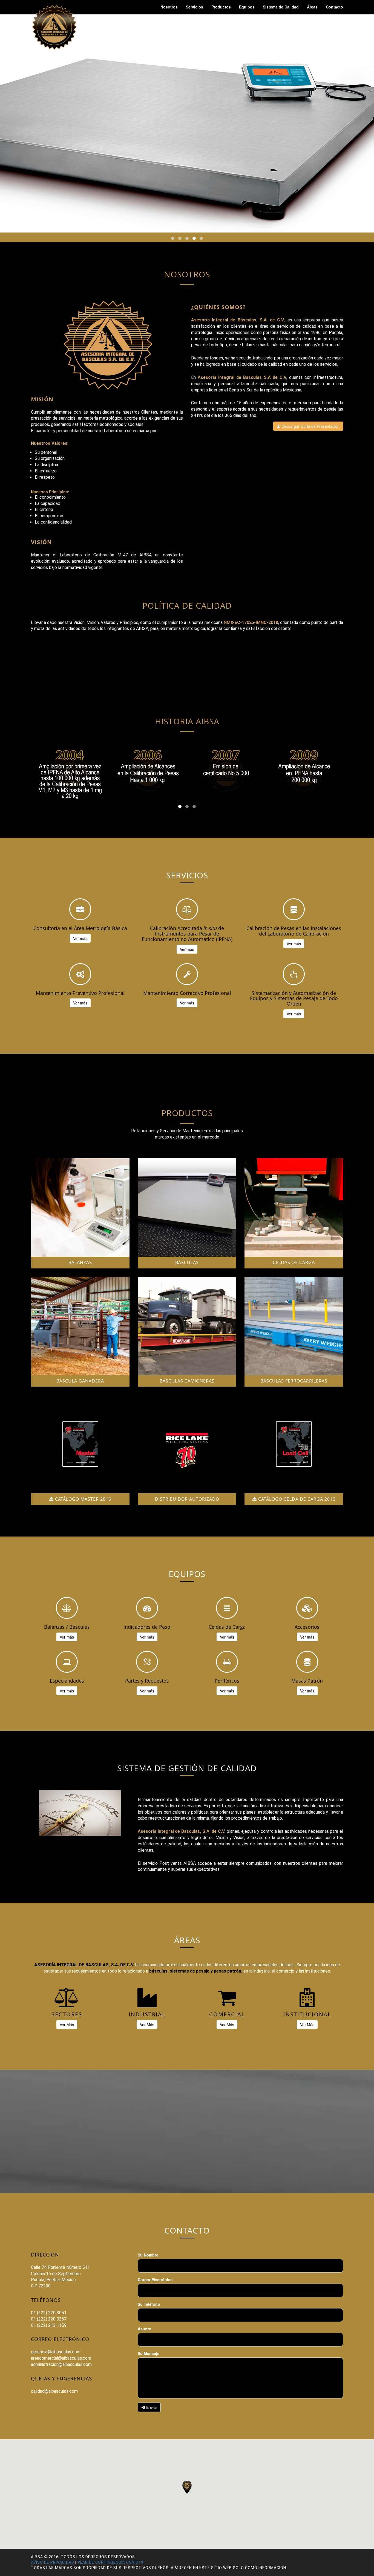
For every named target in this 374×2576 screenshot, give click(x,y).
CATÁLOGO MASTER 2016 (82, 1499)
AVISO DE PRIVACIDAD (53, 2562)
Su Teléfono (149, 2304)
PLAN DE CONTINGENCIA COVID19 (110, 2562)
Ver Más (67, 2025)
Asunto (145, 2329)
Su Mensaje (149, 2353)
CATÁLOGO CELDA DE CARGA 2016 (296, 1499)
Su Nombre (148, 2255)
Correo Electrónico (155, 2279)
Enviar (151, 2407)
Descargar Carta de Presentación (310, 426)
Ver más (80, 938)
